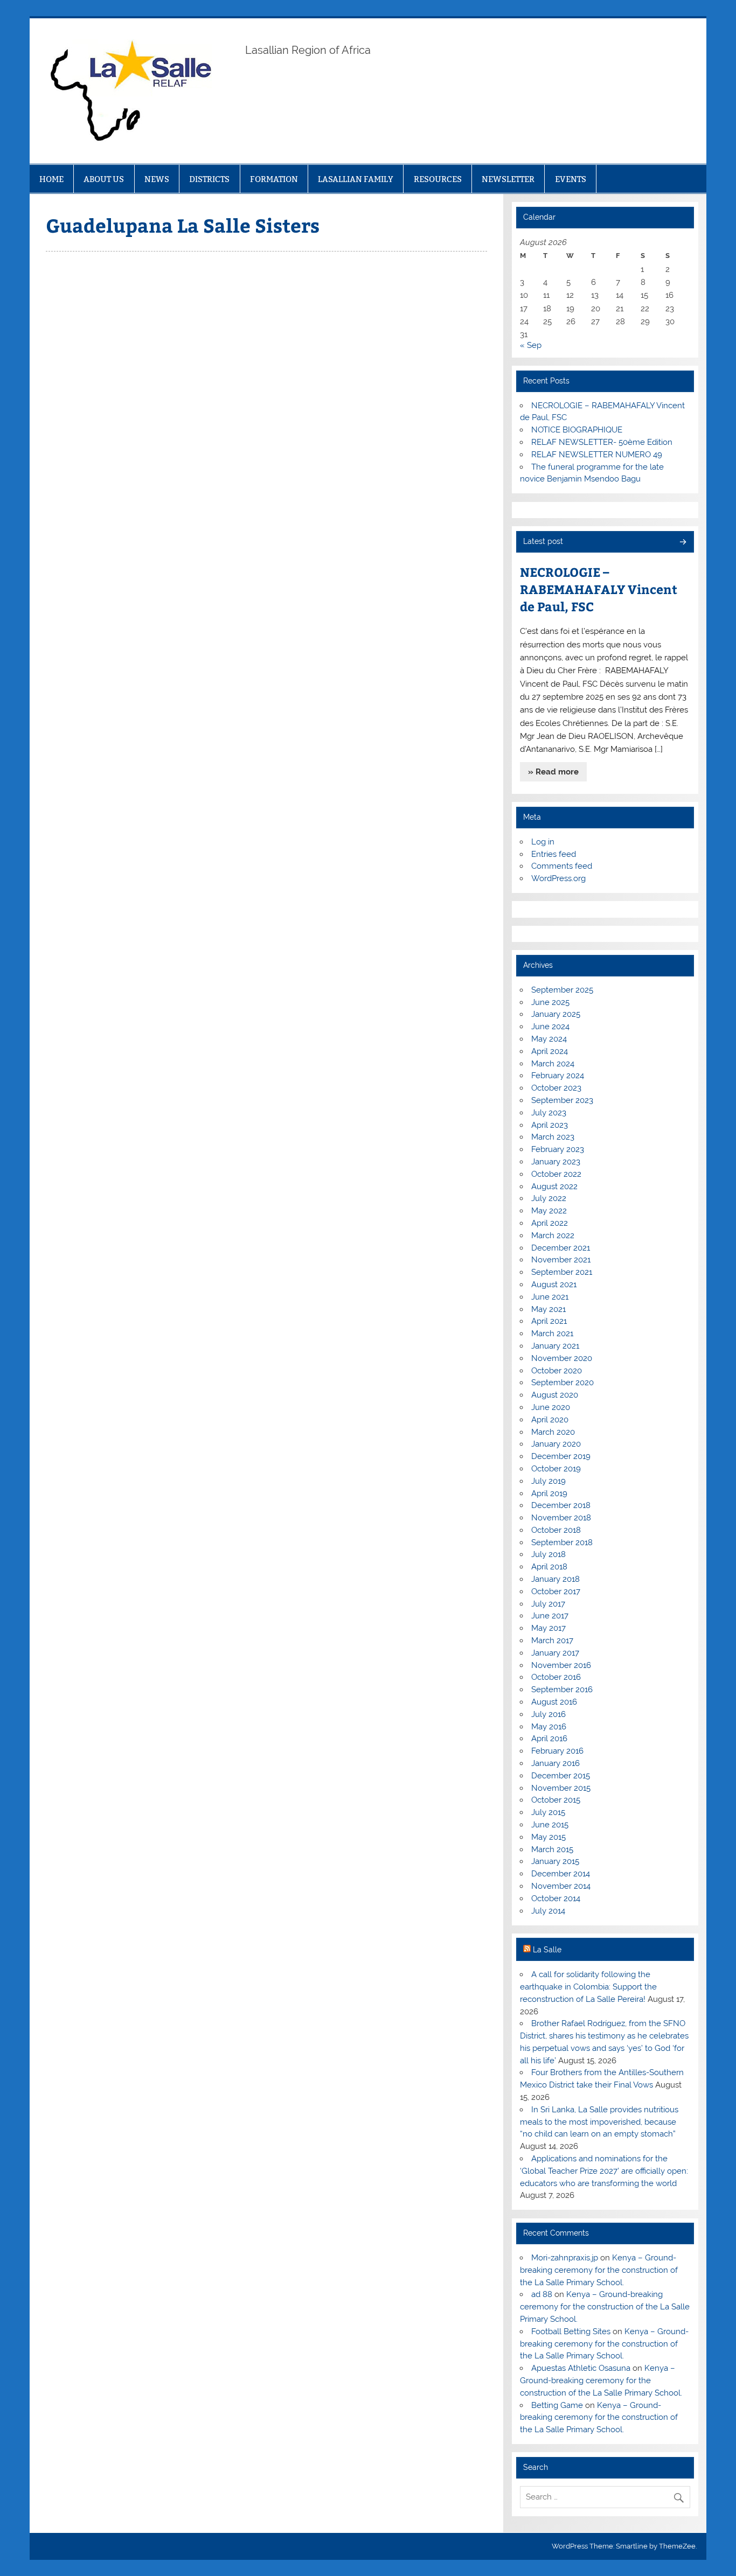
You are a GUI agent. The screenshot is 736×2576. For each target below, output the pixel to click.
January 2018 (556, 1579)
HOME (51, 179)
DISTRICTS (209, 179)
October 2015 (556, 1800)
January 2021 (555, 1346)
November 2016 (561, 1665)
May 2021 (548, 1309)
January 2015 (555, 1861)
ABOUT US (104, 179)
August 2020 (555, 1395)
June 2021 (550, 1297)
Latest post (543, 541)
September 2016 (562, 1690)
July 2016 (548, 1714)
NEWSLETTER (508, 179)
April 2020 (550, 1420)
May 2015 (548, 1837)
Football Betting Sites (571, 2331)
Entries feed (554, 854)
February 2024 (558, 1076)
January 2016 (556, 1763)
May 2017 (548, 1628)
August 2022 (554, 1186)
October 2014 (556, 1898)
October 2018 (556, 1530)
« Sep (531, 345)
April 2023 (550, 1125)
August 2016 (554, 1702)
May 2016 (549, 1727)
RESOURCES (438, 179)
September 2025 (562, 990)
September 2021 (562, 1272)
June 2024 (550, 1027)
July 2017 (548, 1604)
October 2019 (556, 1469)
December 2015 (561, 1776)
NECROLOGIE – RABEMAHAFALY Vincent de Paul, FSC (599, 589)
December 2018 (561, 1505)
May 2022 (549, 1211)
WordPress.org (558, 878)
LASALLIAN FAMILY (356, 179)
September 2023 (562, 1100)
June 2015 (550, 1825)
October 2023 (556, 1088)
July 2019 (548, 1481)
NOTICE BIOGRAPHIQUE (577, 430)
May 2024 (549, 1039)
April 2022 (550, 1223)
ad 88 (542, 2294)
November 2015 (561, 1788)
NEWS (157, 179)
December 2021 (561, 1248)
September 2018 (562, 1542)
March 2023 (553, 1137)
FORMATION (274, 179)
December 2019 (561, 1456)
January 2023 (556, 1162)
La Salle (547, 1950)
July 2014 (548, 1911)
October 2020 (557, 1371)
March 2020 (553, 1432)
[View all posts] (682, 543)
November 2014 (561, 1886)
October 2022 (556, 1174)
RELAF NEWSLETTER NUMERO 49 (597, 455)
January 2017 (555, 1653)
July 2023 (549, 1113)
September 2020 (563, 1383)
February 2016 (557, 1751)
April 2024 (550, 1051)
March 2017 (552, 1640)
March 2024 (553, 1064)
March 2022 (553, 1235)
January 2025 (556, 1014)
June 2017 (550, 1616)
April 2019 (549, 1493)
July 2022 (549, 1198)
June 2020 (551, 1407)
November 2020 (562, 1358)
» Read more (553, 772)
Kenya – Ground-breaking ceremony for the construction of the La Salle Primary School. (599, 2270)
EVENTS (571, 179)
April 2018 (549, 1567)
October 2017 (556, 1591)
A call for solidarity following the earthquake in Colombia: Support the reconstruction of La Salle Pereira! (588, 1987)
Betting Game (557, 2405)
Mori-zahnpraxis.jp (565, 2258)
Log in (543, 842)
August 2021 (554, 1284)
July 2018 (548, 1554)
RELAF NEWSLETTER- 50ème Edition (602, 442)
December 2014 (561, 1874)
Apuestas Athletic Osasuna (581, 2368)
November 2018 (561, 1518)
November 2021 (561, 1260)
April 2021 (549, 1321)
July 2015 (548, 1812)
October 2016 (556, 1677)
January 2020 (556, 1444)
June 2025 (550, 1002)
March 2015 (552, 1849)
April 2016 (549, 1739)
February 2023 (558, 1149)
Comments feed (562, 866)
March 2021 (552, 1334)
